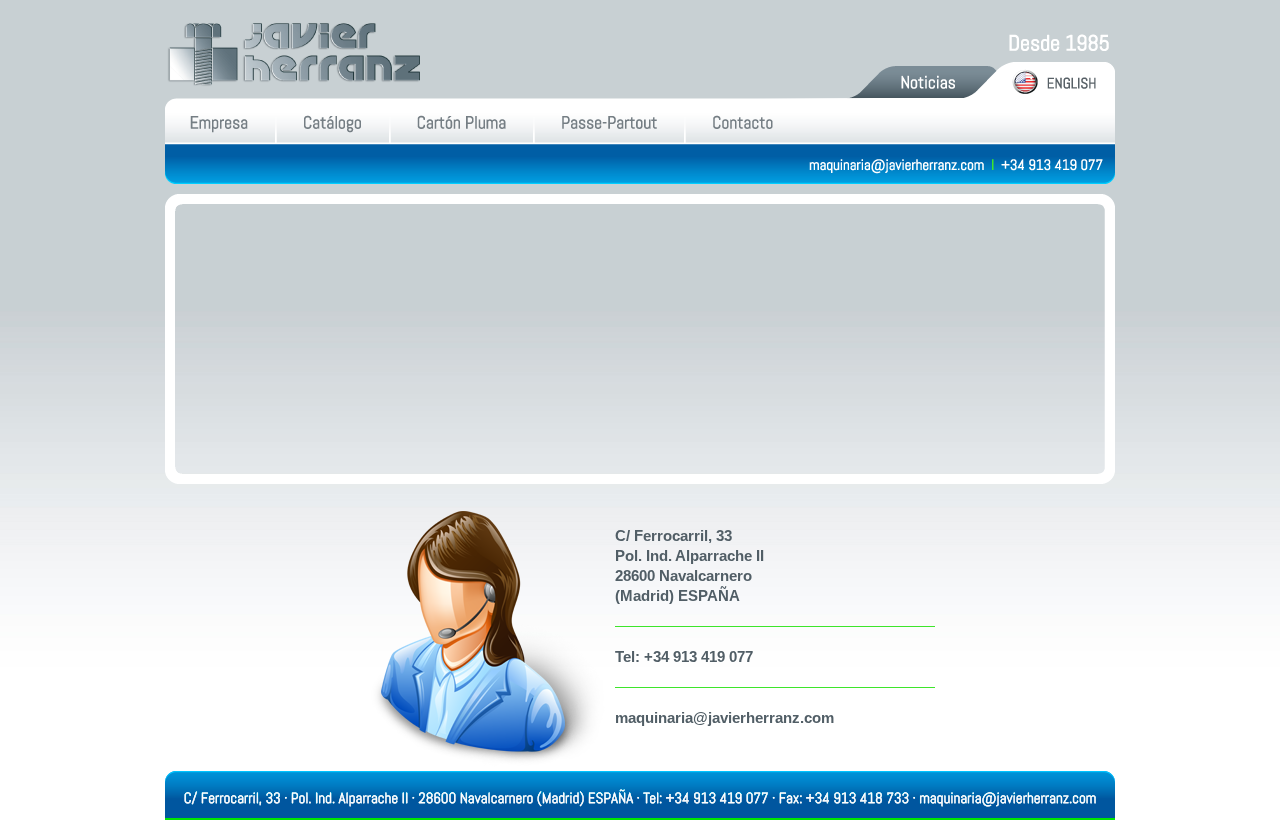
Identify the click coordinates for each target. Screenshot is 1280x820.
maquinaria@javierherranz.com (724, 717)
